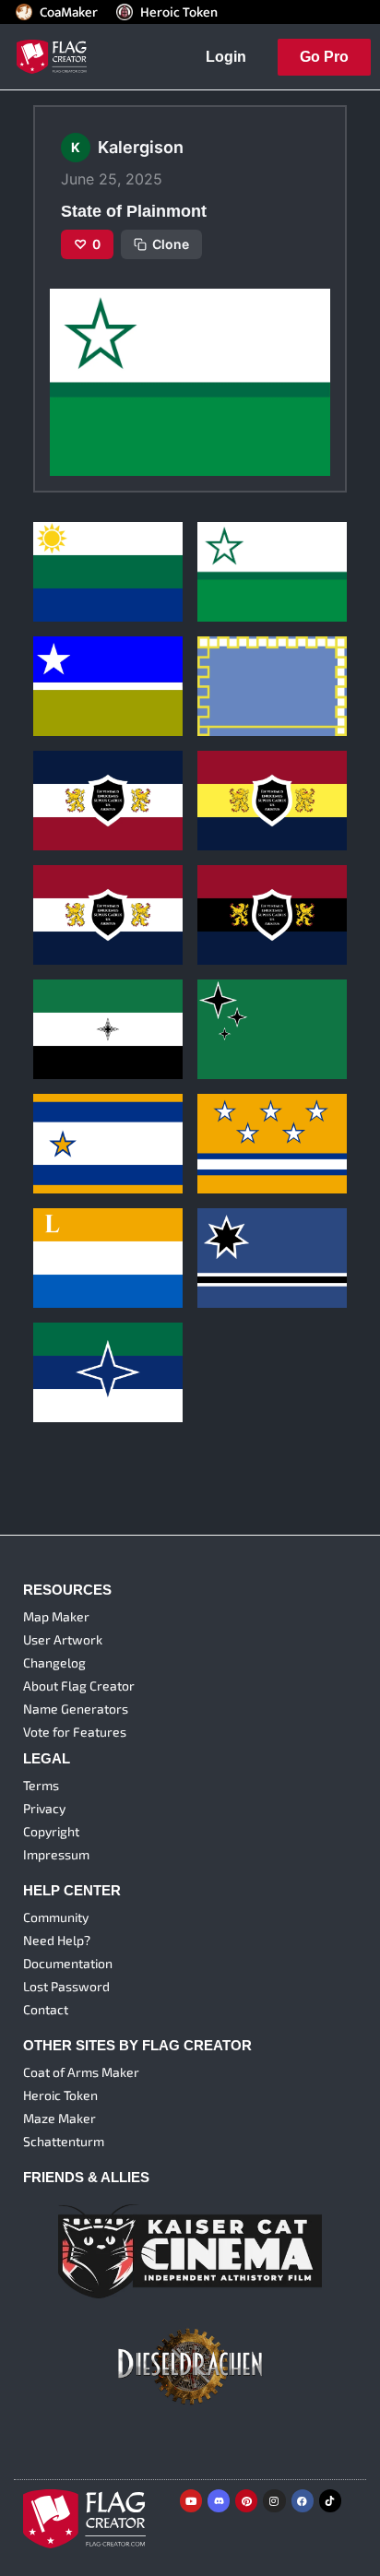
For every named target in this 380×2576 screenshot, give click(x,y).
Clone (171, 244)
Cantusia (65, 1122)
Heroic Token (179, 12)
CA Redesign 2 (244, 779)
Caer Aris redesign (255, 893)
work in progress (250, 665)
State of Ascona (84, 665)
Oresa (221, 1236)
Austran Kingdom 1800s (106, 1351)
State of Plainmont (255, 550)
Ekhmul (224, 1008)
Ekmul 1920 (71, 1008)
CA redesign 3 (79, 779)
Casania (226, 1122)
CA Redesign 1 (80, 893)
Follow (109, 602)
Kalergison (64, 572)
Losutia (60, 1236)
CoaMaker (69, 12)
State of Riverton (86, 550)
